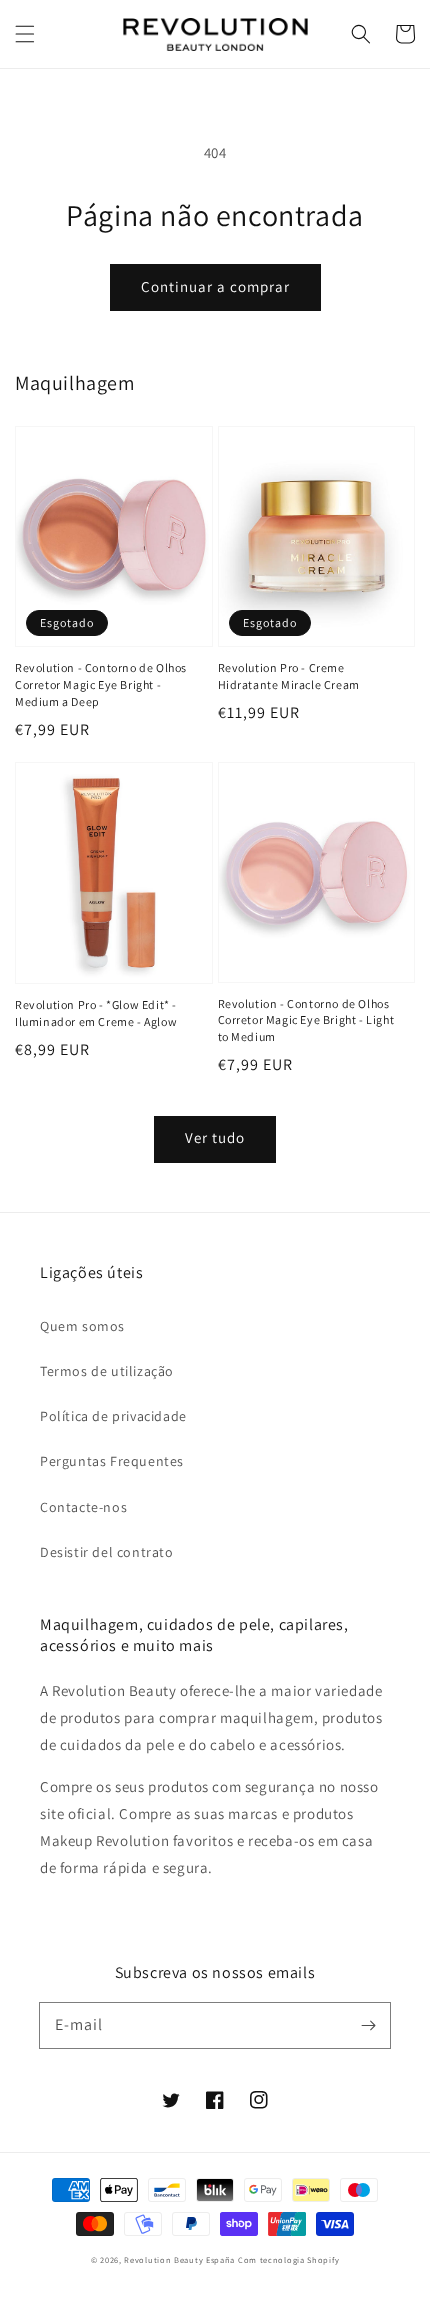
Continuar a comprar (215, 286)
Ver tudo (215, 1137)
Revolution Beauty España (179, 2259)
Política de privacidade (113, 1416)
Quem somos (82, 1326)
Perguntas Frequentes (112, 1461)
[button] (25, 34)
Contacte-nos (83, 1507)
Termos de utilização (107, 1371)
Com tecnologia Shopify (288, 2259)
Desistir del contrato (107, 1552)
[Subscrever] (368, 2025)
